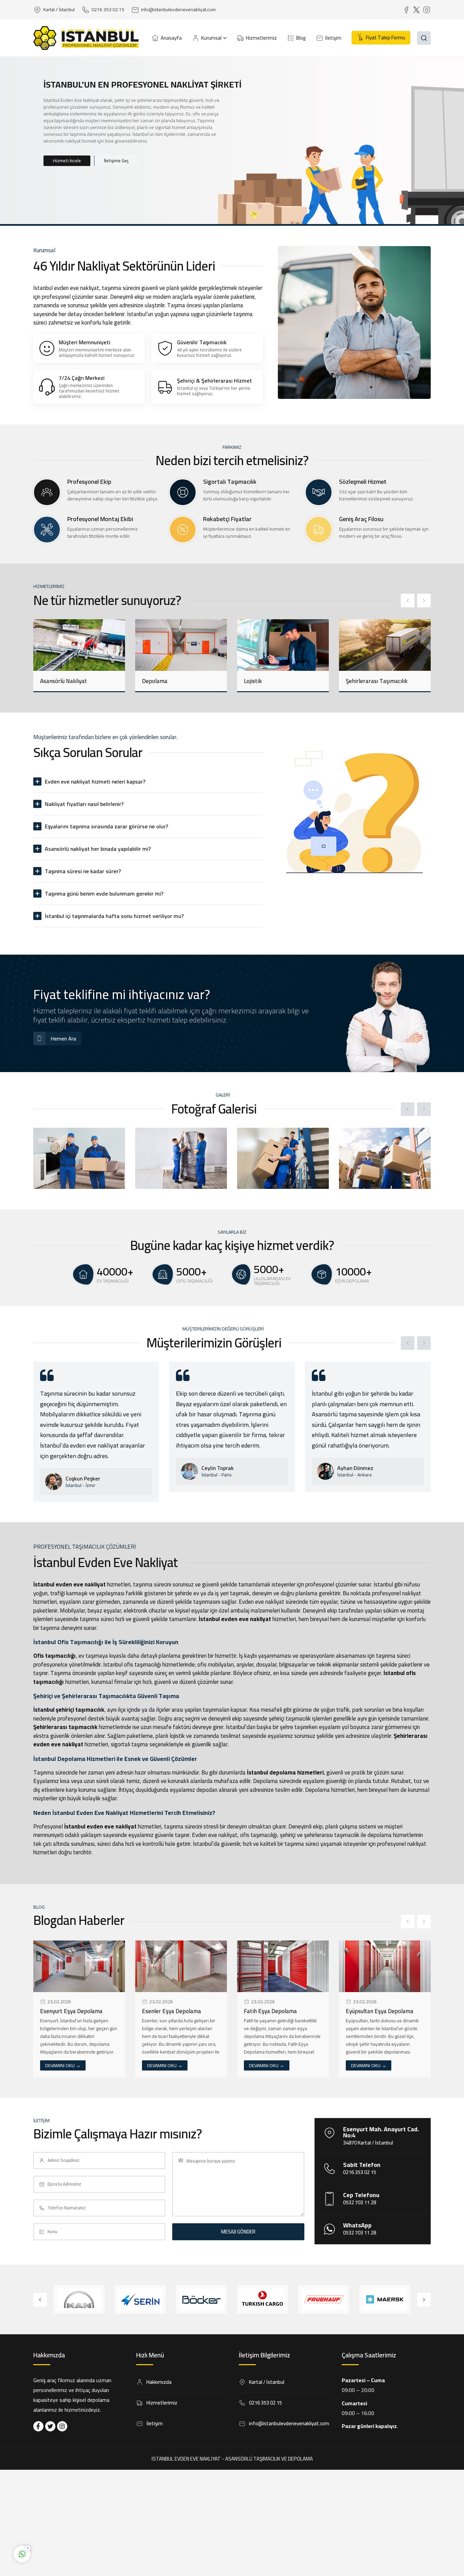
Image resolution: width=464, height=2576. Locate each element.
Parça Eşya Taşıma (370, 681)
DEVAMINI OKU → (63, 2065)
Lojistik (151, 681)
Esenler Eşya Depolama (70, 2011)
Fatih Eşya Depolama (168, 2011)
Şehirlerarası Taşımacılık (275, 681)
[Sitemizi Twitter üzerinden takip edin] (50, 2426)
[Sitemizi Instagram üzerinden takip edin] (62, 2426)
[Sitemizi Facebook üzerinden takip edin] (38, 2426)
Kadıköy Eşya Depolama (376, 2011)
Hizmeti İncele (67, 161)
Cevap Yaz (65, 2527)
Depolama (53, 681)
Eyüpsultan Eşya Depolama (278, 2011)
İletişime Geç (116, 161)
